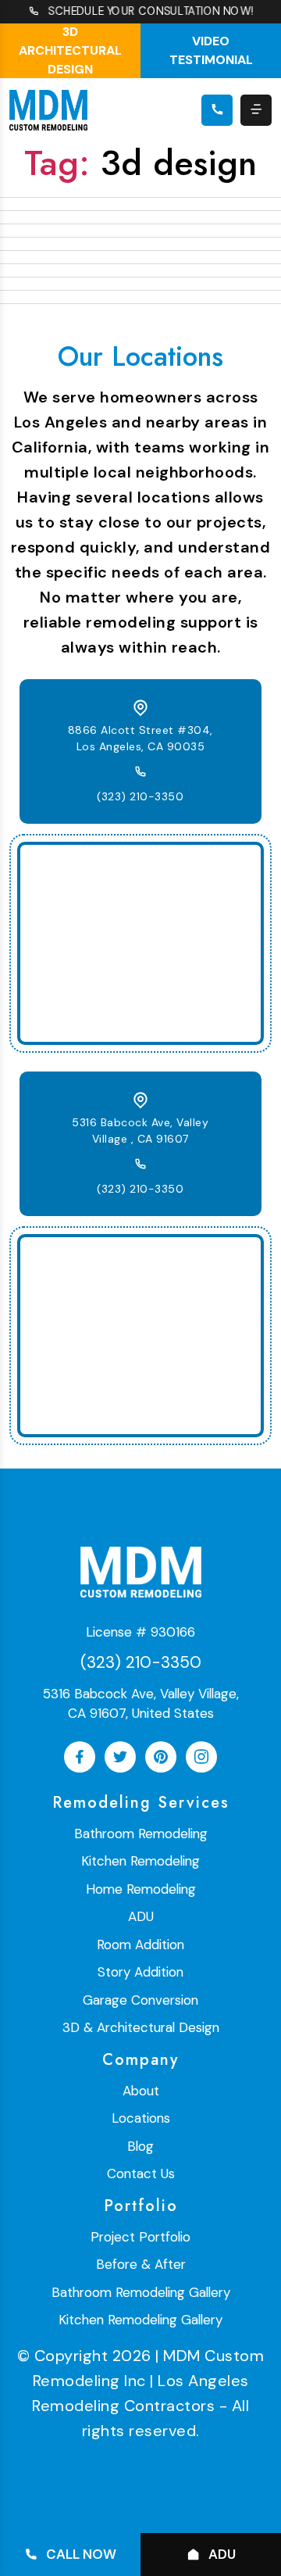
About (141, 2091)
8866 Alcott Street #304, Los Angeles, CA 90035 (140, 738)
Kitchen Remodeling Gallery (140, 2320)
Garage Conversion (140, 2000)
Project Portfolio (140, 2237)
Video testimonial (211, 50)
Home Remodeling (141, 1889)
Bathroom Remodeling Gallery (141, 2292)
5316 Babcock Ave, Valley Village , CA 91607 (140, 1131)
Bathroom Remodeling (141, 1834)
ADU (141, 1916)
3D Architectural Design (70, 50)
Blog (140, 2146)
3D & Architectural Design (141, 2027)
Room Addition (140, 1945)
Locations (141, 2118)
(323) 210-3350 (140, 796)
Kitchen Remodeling (140, 1861)
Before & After (141, 2264)
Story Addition (140, 1972)
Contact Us (141, 2173)
